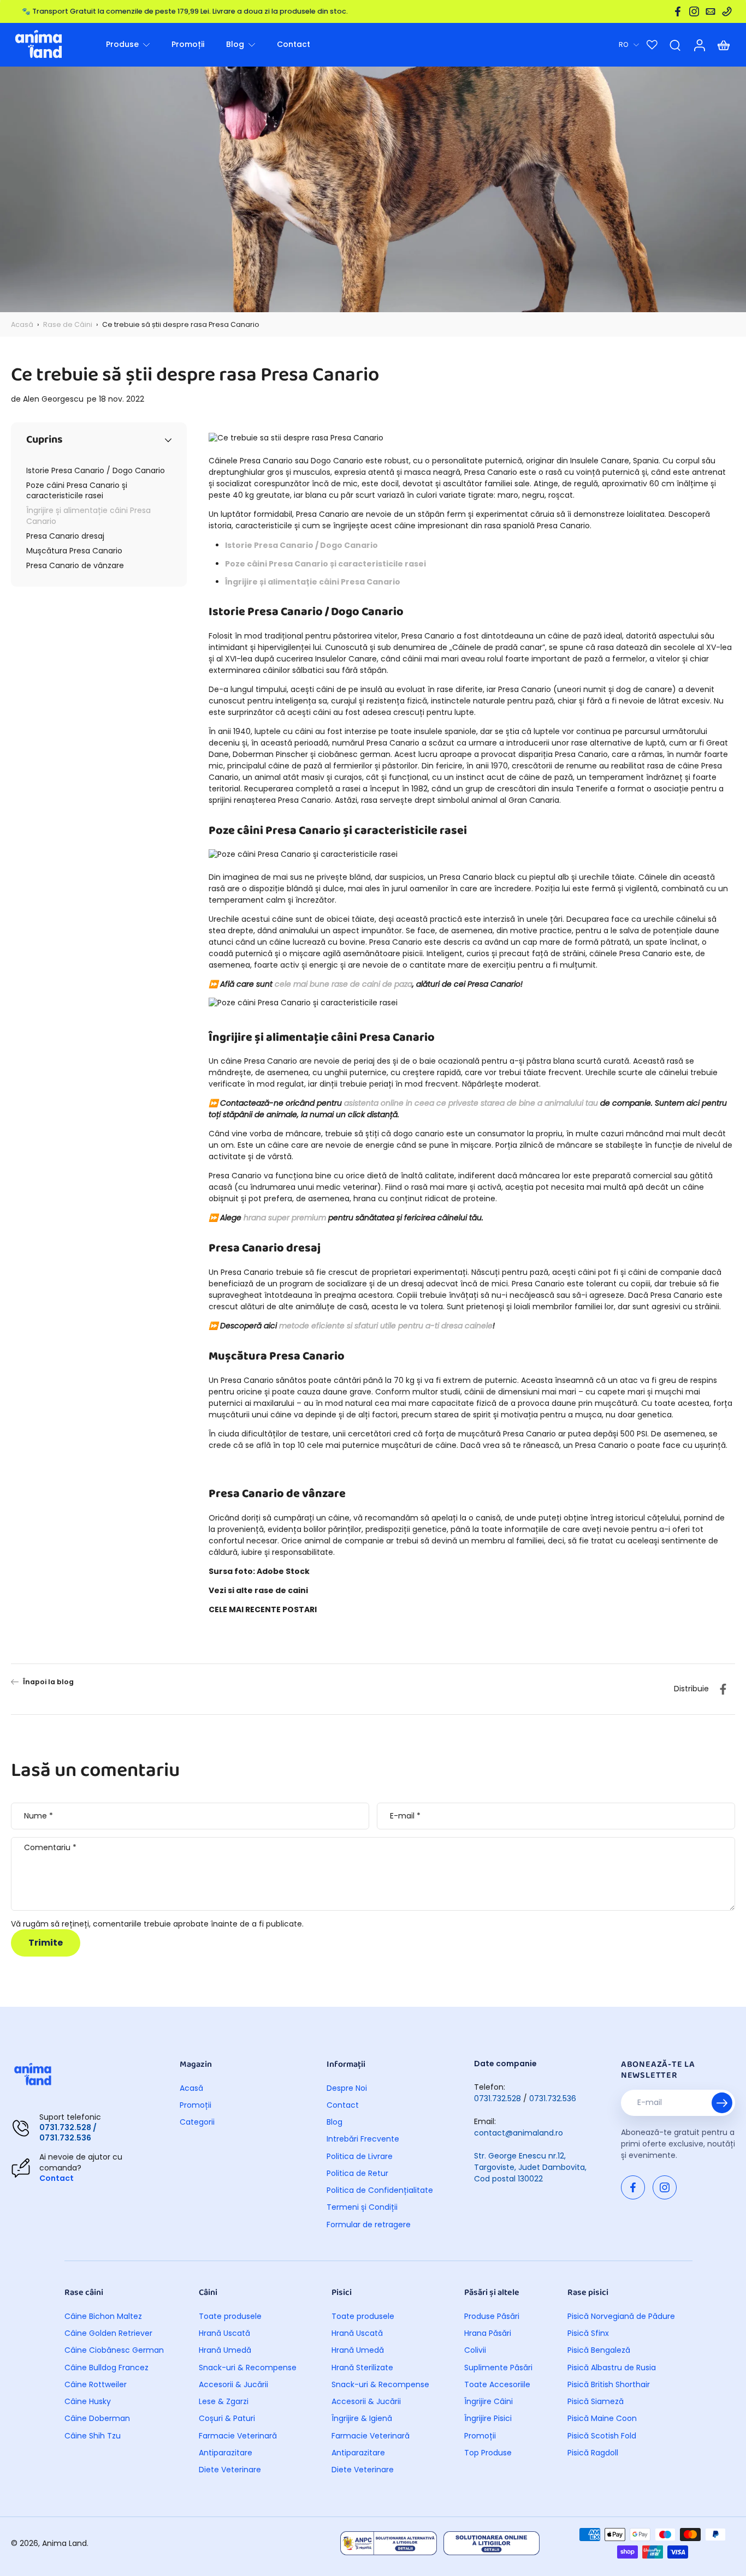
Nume (39, 1816)
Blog (334, 2122)
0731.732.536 (553, 2098)
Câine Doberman (97, 2419)
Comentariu (50, 1848)
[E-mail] (711, 11)
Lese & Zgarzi (224, 2402)
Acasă (22, 324)
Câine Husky (88, 2402)
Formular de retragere (369, 2225)
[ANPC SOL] (492, 2543)
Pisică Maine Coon (602, 2419)
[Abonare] (722, 2103)
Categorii (197, 2122)
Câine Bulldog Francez (106, 2368)
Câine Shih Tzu (93, 2436)
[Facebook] (678, 11)
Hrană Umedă (225, 2350)
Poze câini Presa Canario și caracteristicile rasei (325, 564)
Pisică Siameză (596, 2402)
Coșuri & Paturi (227, 2419)
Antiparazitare (226, 2453)
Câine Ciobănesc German (114, 2350)
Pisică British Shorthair (609, 2385)
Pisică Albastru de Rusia (612, 2368)
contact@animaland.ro (519, 2133)
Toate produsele (230, 2316)
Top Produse (488, 2453)
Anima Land (64, 2543)
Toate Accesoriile (497, 2385)
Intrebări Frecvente (363, 2139)
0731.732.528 (498, 2098)
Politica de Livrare (360, 2157)
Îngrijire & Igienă (362, 2419)
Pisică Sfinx (588, 2333)
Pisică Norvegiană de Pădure (621, 2316)
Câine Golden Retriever (108, 2333)
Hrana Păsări (488, 2333)
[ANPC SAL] (388, 2543)
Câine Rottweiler (96, 2385)
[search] (675, 45)
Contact (57, 2178)
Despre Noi (347, 2088)
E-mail (405, 1816)
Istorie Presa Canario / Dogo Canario (301, 545)
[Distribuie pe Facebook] (723, 1689)
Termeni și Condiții (362, 2207)
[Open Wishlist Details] (652, 45)
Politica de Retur (357, 2173)
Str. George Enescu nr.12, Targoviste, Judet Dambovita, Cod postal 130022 (530, 2167)
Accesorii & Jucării (233, 2385)
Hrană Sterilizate (362, 2368)
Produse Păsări (492, 2316)
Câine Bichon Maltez (103, 2316)
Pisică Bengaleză (599, 2350)
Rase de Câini (68, 324)
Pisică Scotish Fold (602, 2436)
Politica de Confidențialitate (380, 2190)
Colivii (475, 2350)
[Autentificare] (699, 45)
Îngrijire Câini (489, 2402)
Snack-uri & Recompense (248, 2368)
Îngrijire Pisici (488, 2419)
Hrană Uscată (224, 2333)
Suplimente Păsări (498, 2368)
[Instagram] (694, 11)
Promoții (196, 2105)
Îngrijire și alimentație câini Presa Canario (313, 582)
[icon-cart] (723, 45)
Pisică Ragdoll (593, 2453)
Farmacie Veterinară (238, 2436)
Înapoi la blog (48, 1682)
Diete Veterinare (230, 2470)
